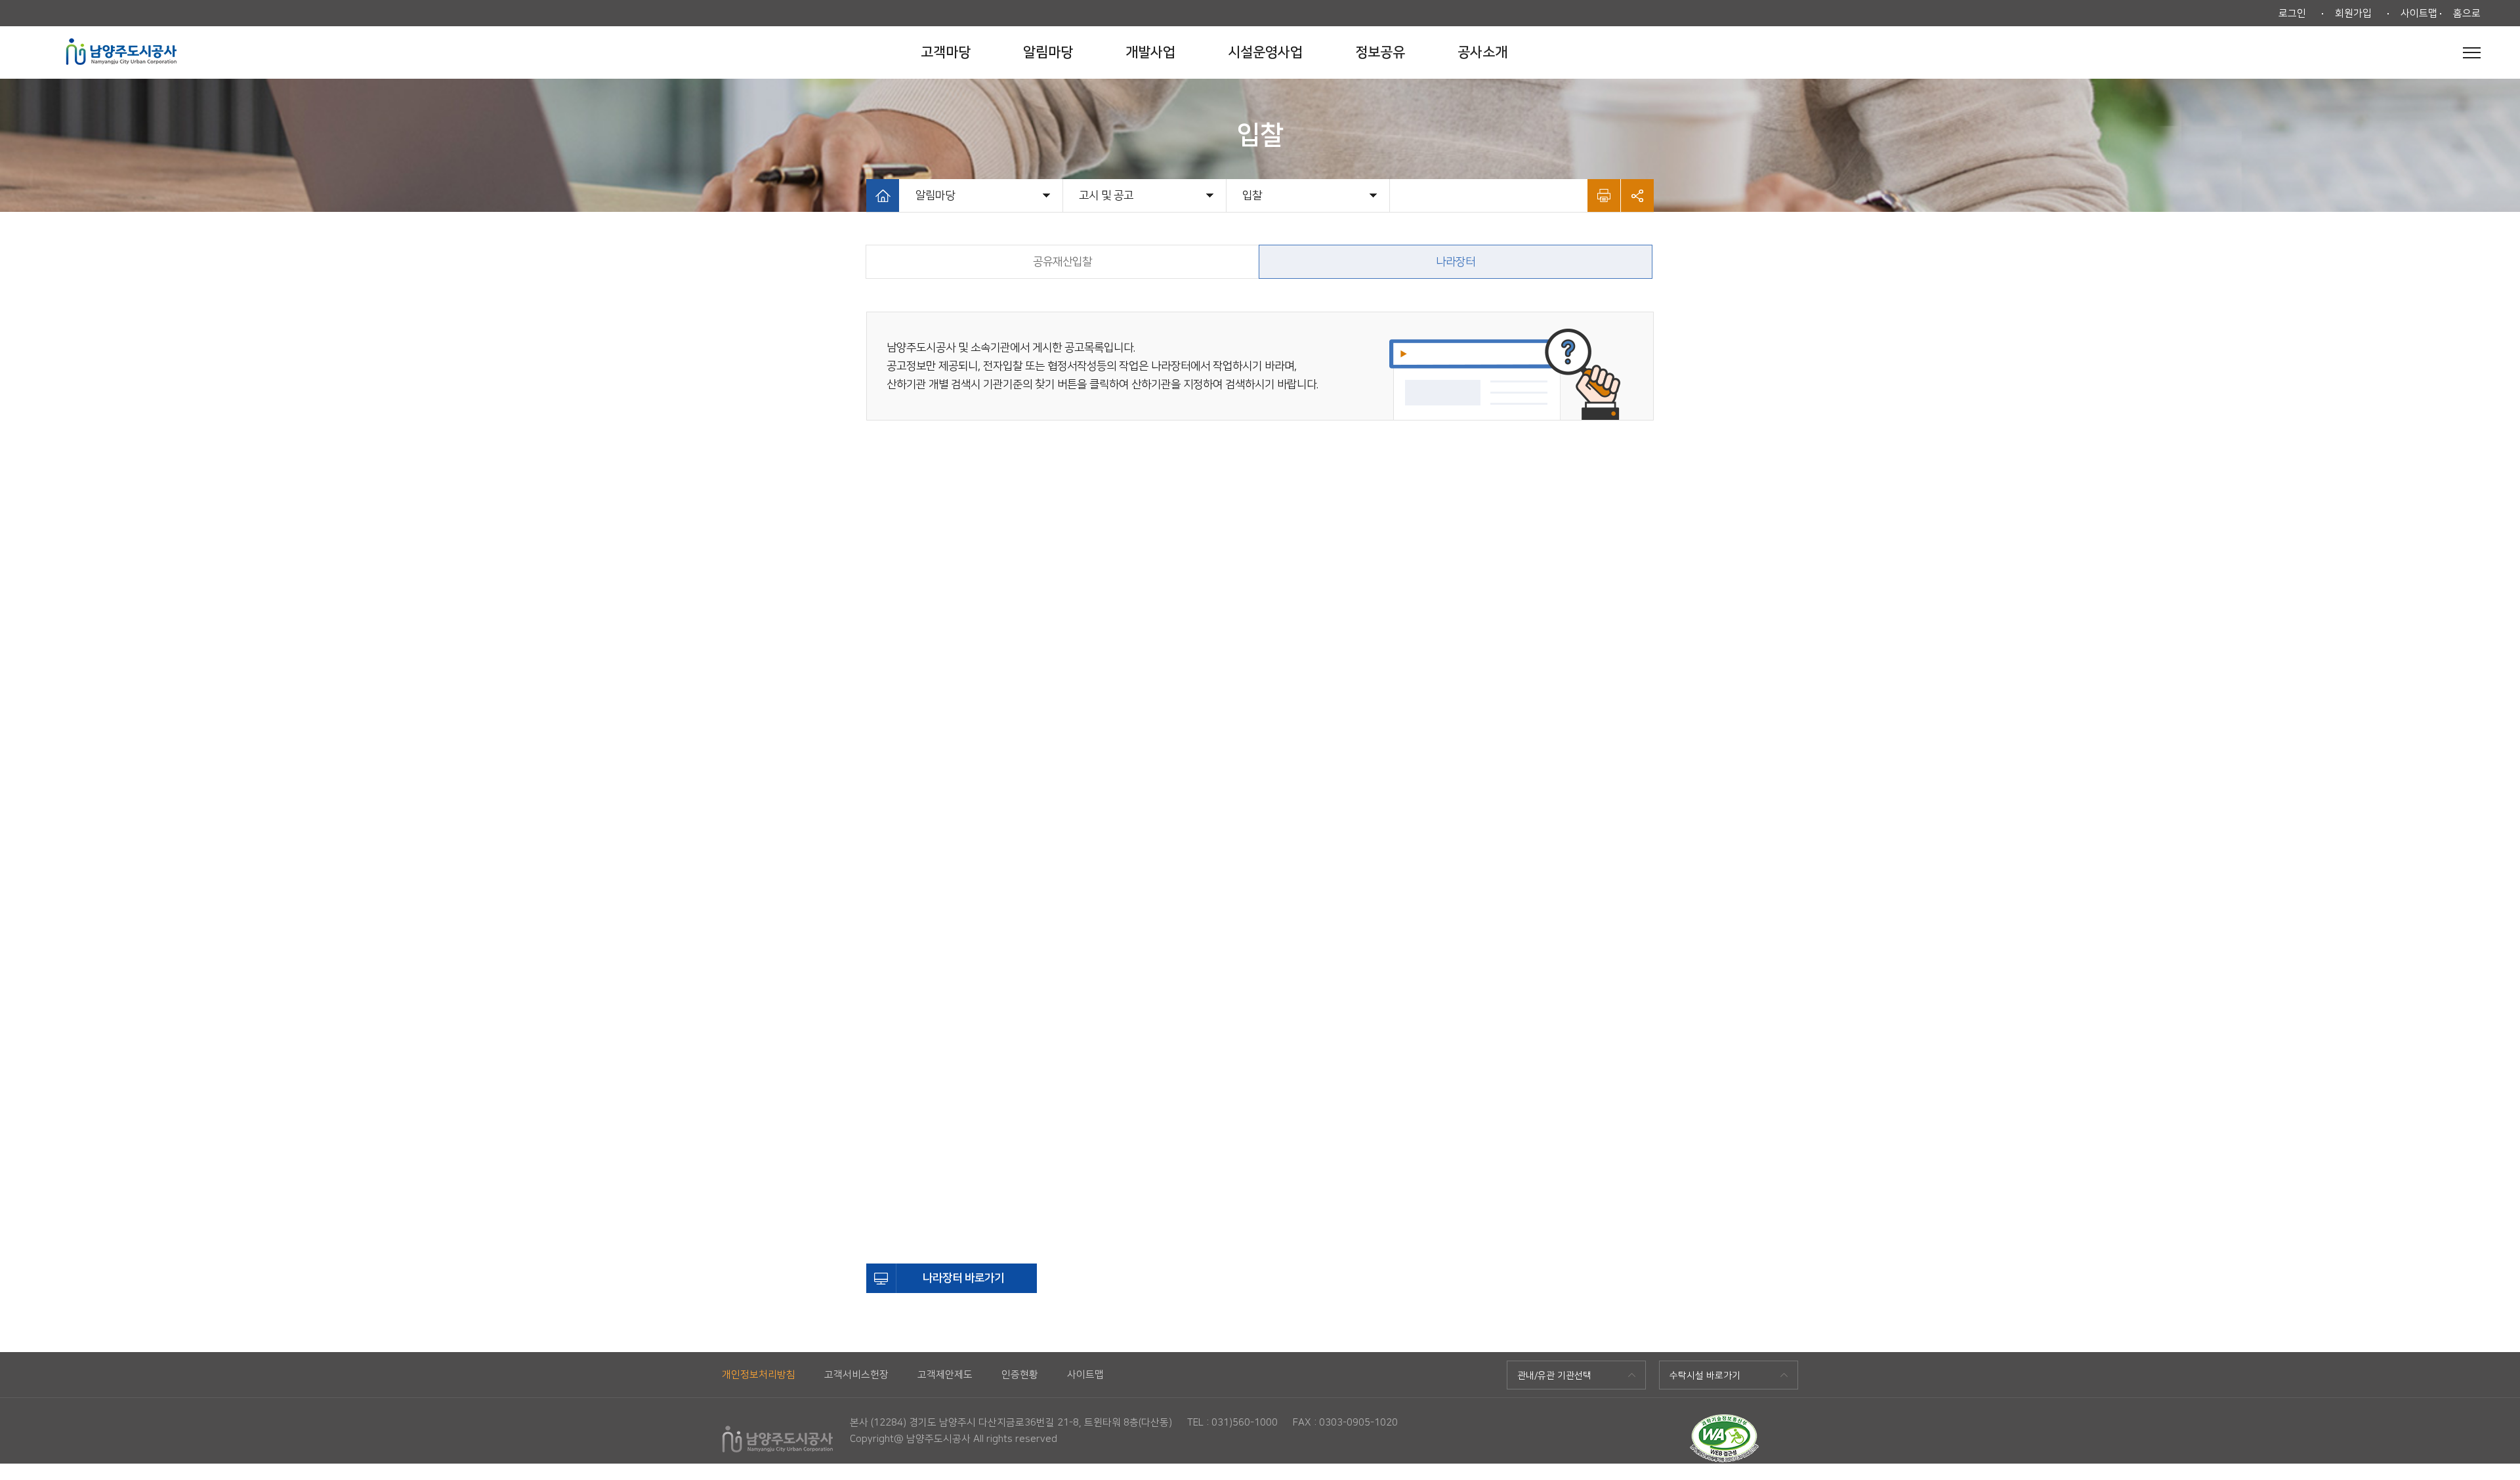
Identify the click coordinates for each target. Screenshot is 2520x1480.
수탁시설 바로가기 (1705, 1376)
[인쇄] (1604, 195)
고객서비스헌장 (856, 1375)
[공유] (1637, 195)
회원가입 (2353, 13)
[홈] (883, 195)
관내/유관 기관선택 (1554, 1376)
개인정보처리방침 (759, 1375)
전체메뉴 (2472, 52)
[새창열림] (1724, 1420)
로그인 (2292, 13)
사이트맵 (2419, 13)
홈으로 (2467, 13)
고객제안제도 (945, 1375)
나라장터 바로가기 (963, 1278)
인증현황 (1020, 1375)
